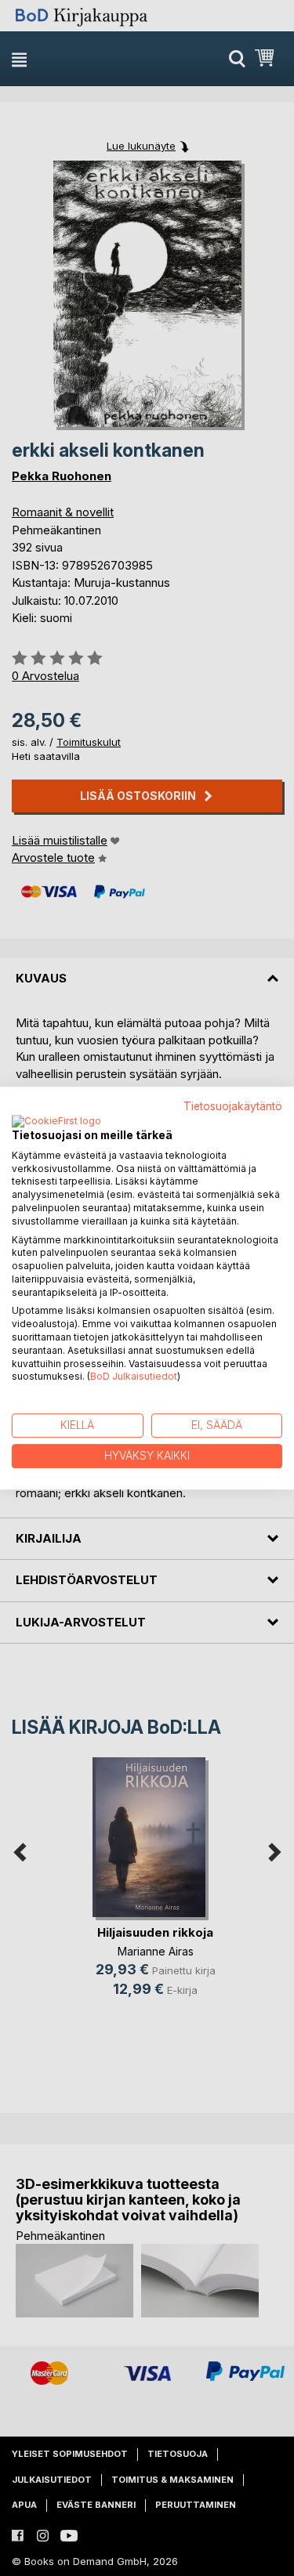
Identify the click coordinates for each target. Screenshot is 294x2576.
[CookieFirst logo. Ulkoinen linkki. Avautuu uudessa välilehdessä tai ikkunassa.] (56, 1122)
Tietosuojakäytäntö (233, 1106)
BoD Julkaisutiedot (134, 1377)
